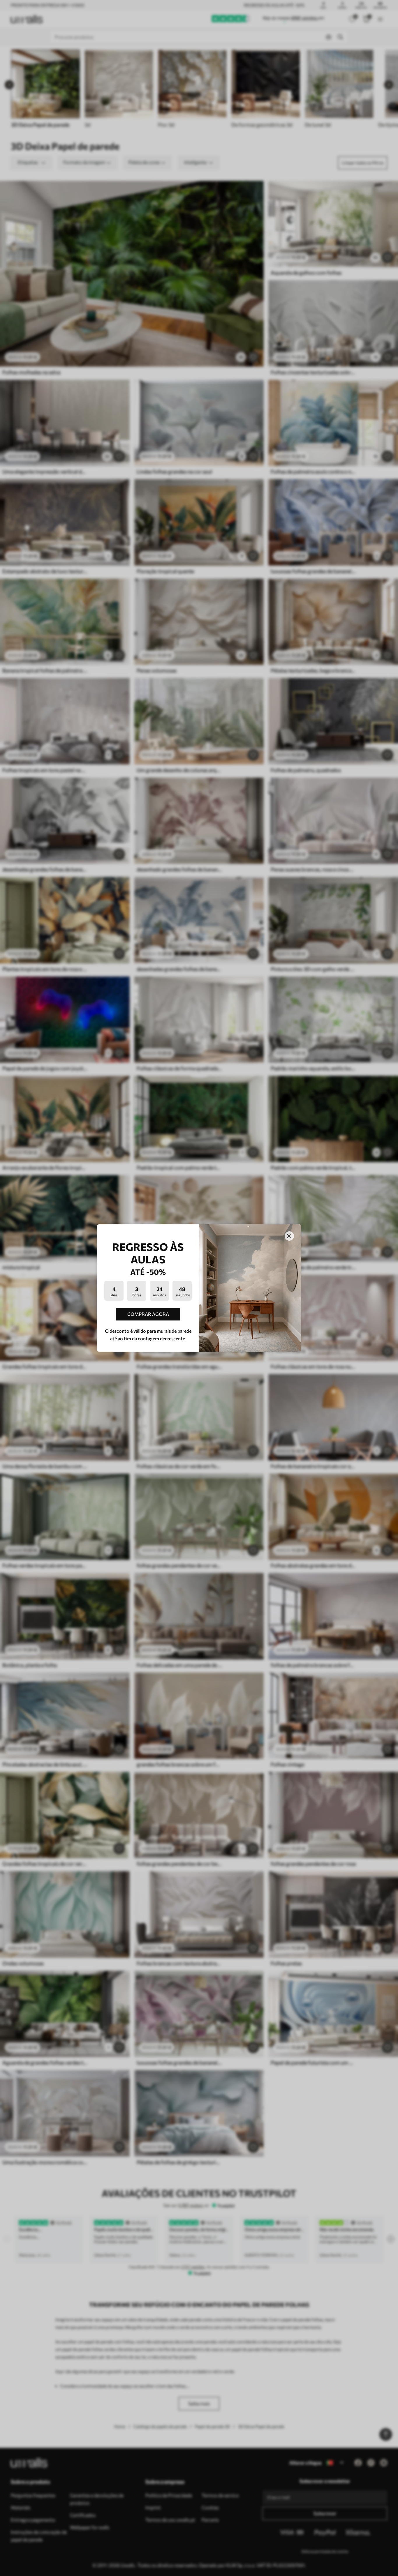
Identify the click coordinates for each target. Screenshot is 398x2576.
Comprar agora (148, 1314)
